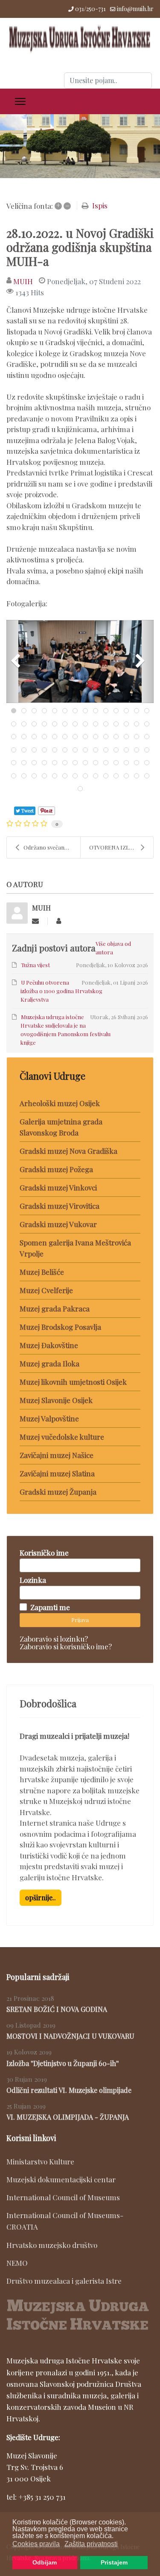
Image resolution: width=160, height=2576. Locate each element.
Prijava (80, 1620)
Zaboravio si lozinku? (54, 1639)
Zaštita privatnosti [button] (91, 2544)
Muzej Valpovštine (49, 1418)
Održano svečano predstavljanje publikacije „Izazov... (52, 847)
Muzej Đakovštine (49, 1345)
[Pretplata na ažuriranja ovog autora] (35, 921)
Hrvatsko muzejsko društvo (52, 2245)
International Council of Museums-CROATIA (65, 2221)
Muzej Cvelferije (46, 1290)
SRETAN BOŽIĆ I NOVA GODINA (57, 2009)
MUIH (23, 281)
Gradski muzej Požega (56, 1169)
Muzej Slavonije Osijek (56, 1400)
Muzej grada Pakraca (55, 1308)
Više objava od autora (113, 948)
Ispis (100, 205)
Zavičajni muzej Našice (57, 1455)
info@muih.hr (135, 9)
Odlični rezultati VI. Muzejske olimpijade (69, 2090)
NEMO (17, 2263)
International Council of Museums (63, 2197)
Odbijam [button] (45, 2562)
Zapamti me (50, 1607)
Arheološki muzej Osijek (60, 1103)
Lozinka (33, 1580)
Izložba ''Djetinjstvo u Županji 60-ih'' (63, 2063)
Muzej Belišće (42, 1272)
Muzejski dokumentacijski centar (61, 2179)
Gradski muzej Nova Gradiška (68, 1151)
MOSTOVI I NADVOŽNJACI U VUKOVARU (70, 2036)
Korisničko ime (44, 1553)
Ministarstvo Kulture (40, 2161)
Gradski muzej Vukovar (58, 1224)
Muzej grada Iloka (49, 1363)
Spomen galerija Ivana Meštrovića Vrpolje (75, 1248)
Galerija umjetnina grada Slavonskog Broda (61, 1127)
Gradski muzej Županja (58, 1492)
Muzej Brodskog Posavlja (60, 1327)
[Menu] (20, 101)
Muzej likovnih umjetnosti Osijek (73, 1382)
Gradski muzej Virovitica (60, 1206)
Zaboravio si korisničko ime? (66, 1646)
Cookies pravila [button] (36, 2544)
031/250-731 (90, 9)
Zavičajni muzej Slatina (57, 1473)
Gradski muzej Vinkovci (58, 1187)
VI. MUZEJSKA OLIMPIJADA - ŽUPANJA (68, 2117)
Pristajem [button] (114, 2562)
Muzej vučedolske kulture (62, 1437)
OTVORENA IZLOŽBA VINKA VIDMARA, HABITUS (121, 847)
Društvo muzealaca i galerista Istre (64, 2281)
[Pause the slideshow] (134, 146)
